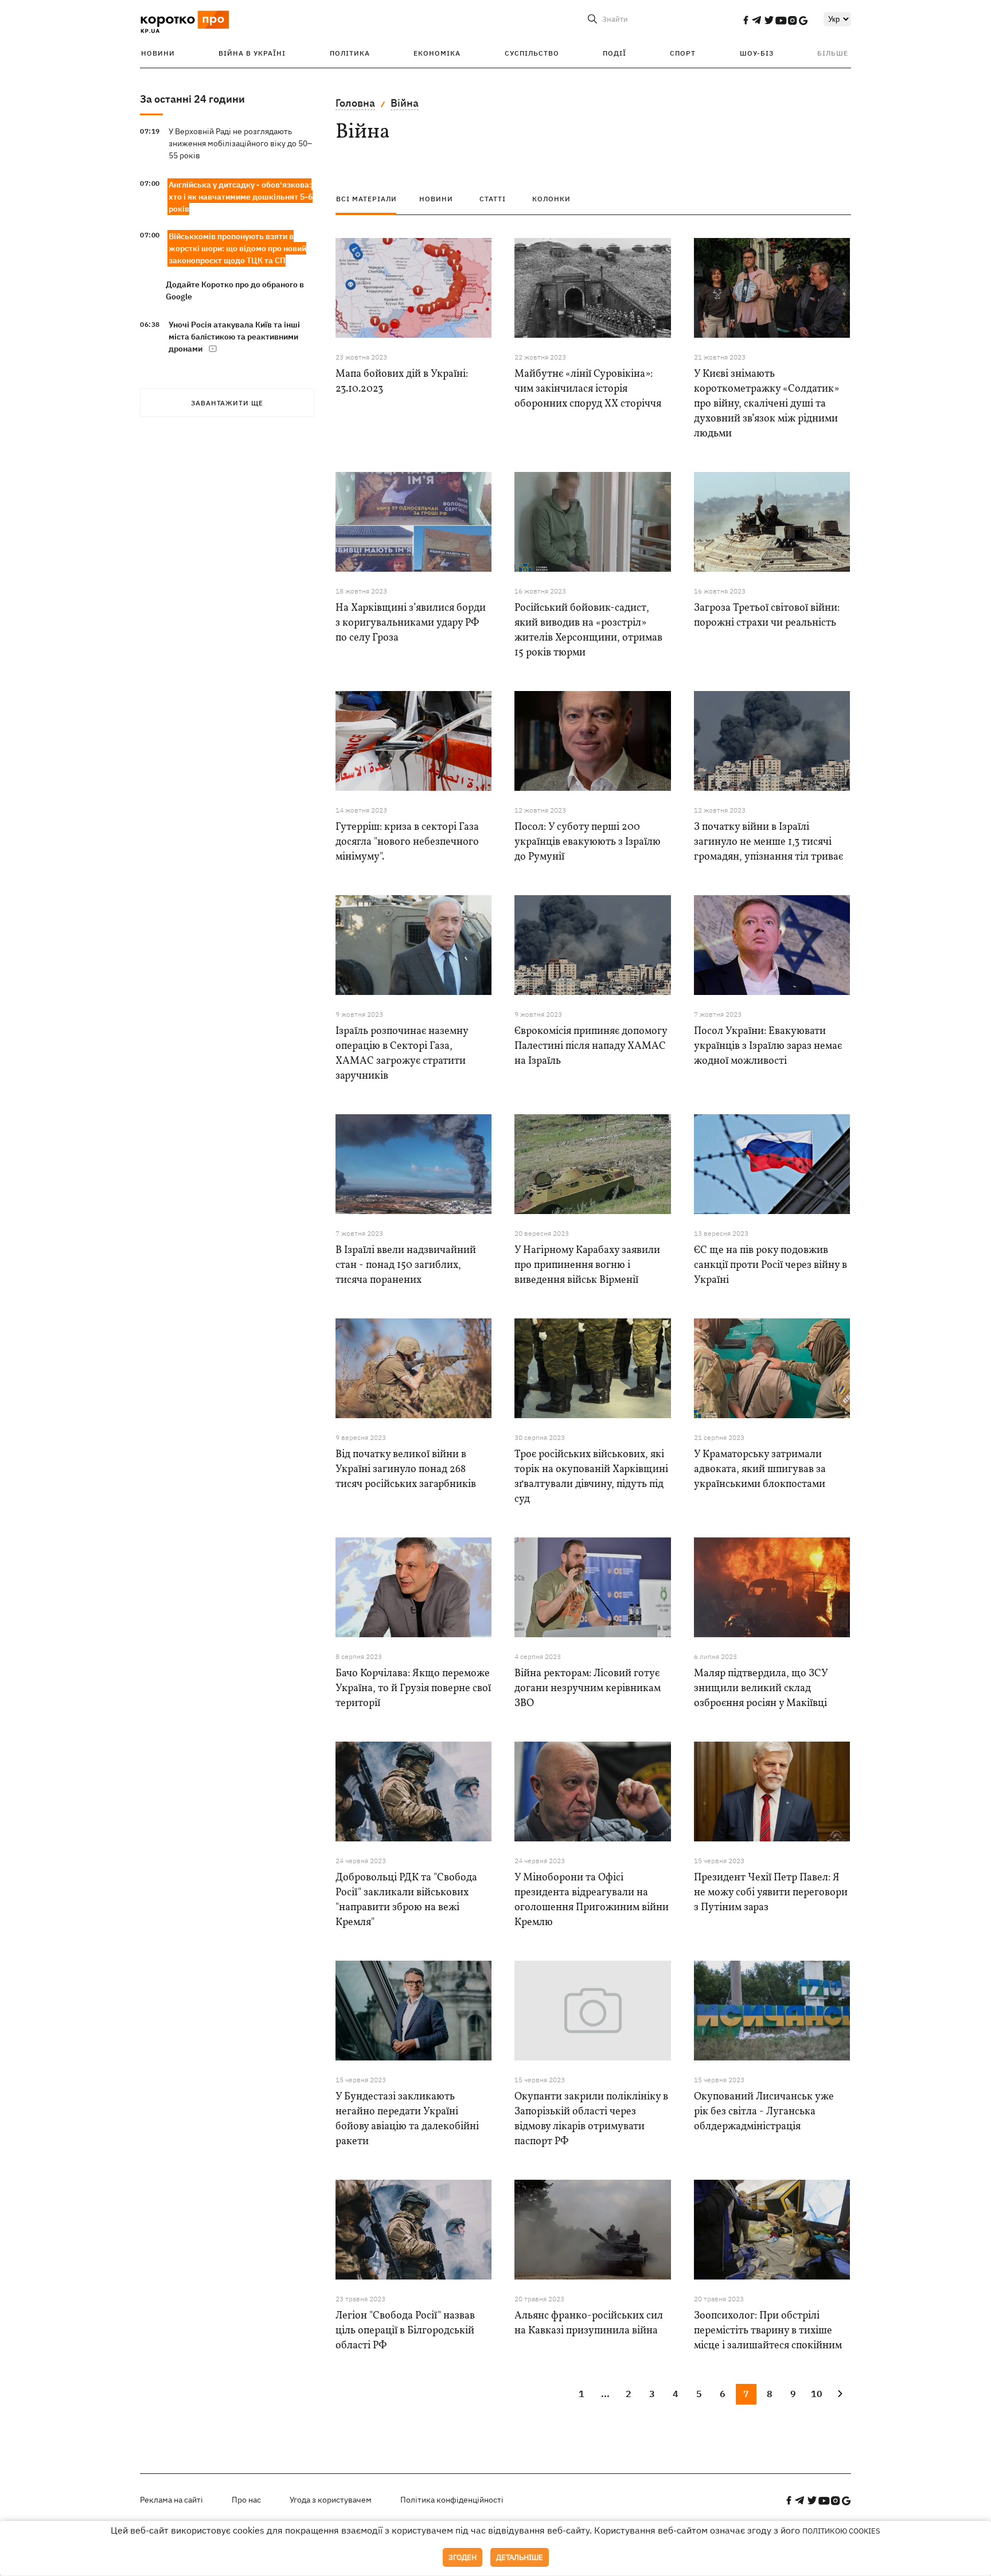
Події (615, 53)
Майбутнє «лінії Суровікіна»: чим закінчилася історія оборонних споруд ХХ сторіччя (588, 389)
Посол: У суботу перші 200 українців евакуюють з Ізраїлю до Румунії (588, 842)
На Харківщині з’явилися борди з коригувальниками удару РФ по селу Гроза (411, 623)
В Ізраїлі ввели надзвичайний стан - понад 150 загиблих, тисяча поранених (406, 1265)
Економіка (437, 53)
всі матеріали (366, 199)
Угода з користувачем (331, 2500)
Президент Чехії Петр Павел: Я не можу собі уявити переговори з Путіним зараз (771, 1893)
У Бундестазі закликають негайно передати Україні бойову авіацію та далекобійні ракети (407, 2119)
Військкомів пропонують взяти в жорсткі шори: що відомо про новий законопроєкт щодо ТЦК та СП (237, 248)
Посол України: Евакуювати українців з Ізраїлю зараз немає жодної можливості (768, 1046)
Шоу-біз (757, 53)
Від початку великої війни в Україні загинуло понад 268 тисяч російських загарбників (406, 1470)
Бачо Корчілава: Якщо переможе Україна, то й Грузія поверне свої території (413, 1689)
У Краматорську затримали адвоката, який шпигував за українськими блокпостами (760, 1470)
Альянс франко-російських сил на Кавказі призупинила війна (589, 2323)
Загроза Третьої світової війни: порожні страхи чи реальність (767, 616)
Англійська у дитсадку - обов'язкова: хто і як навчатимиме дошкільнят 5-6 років (241, 197)
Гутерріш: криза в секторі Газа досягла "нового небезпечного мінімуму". (407, 842)
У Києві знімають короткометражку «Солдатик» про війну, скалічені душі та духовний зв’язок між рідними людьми (766, 404)
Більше (833, 53)
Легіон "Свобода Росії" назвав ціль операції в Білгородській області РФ (405, 2331)
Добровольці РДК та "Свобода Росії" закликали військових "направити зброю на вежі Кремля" (406, 1900)
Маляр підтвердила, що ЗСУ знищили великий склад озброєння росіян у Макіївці (761, 1689)
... (605, 2394)
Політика (350, 53)
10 (817, 2394)
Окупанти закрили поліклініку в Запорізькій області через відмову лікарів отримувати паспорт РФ (591, 2119)
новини (436, 199)
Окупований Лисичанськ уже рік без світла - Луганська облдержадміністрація (764, 2112)
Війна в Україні (252, 53)
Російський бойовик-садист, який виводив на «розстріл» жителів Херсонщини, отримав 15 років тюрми (588, 631)
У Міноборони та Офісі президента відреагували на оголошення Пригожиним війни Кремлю (592, 1900)
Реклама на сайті (171, 2500)
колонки (551, 199)
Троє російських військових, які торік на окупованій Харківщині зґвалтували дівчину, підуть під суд (591, 1477)
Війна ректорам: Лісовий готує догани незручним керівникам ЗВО (588, 1689)
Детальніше (520, 2557)
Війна (405, 103)
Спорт (683, 53)
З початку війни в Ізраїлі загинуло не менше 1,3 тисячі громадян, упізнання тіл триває (768, 842)
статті (493, 199)
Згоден (463, 2557)
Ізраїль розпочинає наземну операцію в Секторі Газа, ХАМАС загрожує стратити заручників (402, 1054)
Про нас (246, 2500)
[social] (746, 20)
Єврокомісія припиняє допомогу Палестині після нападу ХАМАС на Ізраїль (591, 1046)
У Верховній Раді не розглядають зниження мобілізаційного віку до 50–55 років (240, 143)
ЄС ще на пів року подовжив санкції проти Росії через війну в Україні (770, 1265)
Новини (158, 53)
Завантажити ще (227, 403)
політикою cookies (841, 2531)
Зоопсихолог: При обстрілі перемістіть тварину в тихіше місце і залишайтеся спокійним (768, 2331)
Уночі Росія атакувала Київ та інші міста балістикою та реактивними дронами (234, 337)
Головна (355, 103)
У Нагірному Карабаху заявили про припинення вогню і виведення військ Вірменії (587, 1265)
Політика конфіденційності (452, 2500)
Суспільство (532, 53)
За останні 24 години (192, 99)
